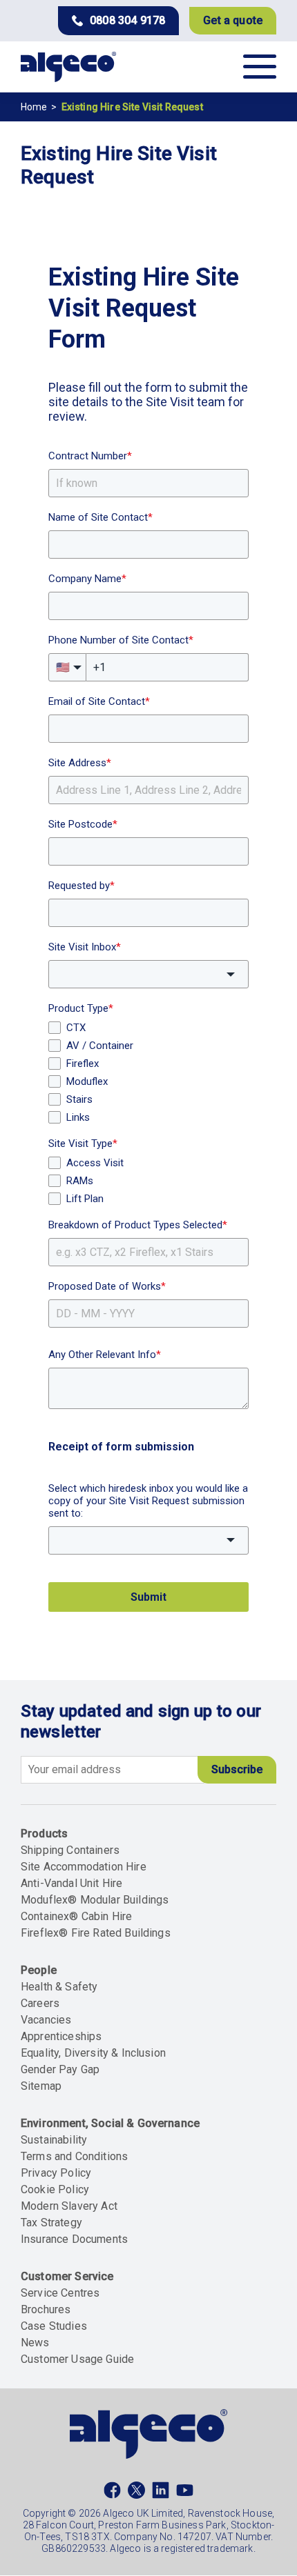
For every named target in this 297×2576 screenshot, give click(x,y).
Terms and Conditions (74, 2156)
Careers (40, 2003)
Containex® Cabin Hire (76, 1916)
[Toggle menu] (260, 67)
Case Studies (54, 2326)
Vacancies (46, 2020)
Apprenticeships (61, 2036)
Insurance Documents (74, 2239)
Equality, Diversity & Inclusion (93, 2053)
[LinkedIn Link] (161, 2493)
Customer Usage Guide (77, 2359)
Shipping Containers (70, 1850)
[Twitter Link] (136, 2493)
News (35, 2343)
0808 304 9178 (127, 20)
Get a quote (233, 20)
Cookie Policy (55, 2189)
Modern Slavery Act (69, 2206)
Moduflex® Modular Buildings (95, 1900)
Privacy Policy (56, 2173)
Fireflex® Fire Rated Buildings (96, 1933)
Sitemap (41, 2086)
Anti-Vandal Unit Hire (71, 1883)
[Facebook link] (112, 2493)
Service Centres (60, 2293)
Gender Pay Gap (60, 2069)
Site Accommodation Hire (84, 1867)
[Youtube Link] (185, 2493)
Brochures (46, 2309)
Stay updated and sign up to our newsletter (141, 1721)
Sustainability (54, 2140)
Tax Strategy (51, 2223)
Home (34, 107)
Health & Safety (59, 1987)
